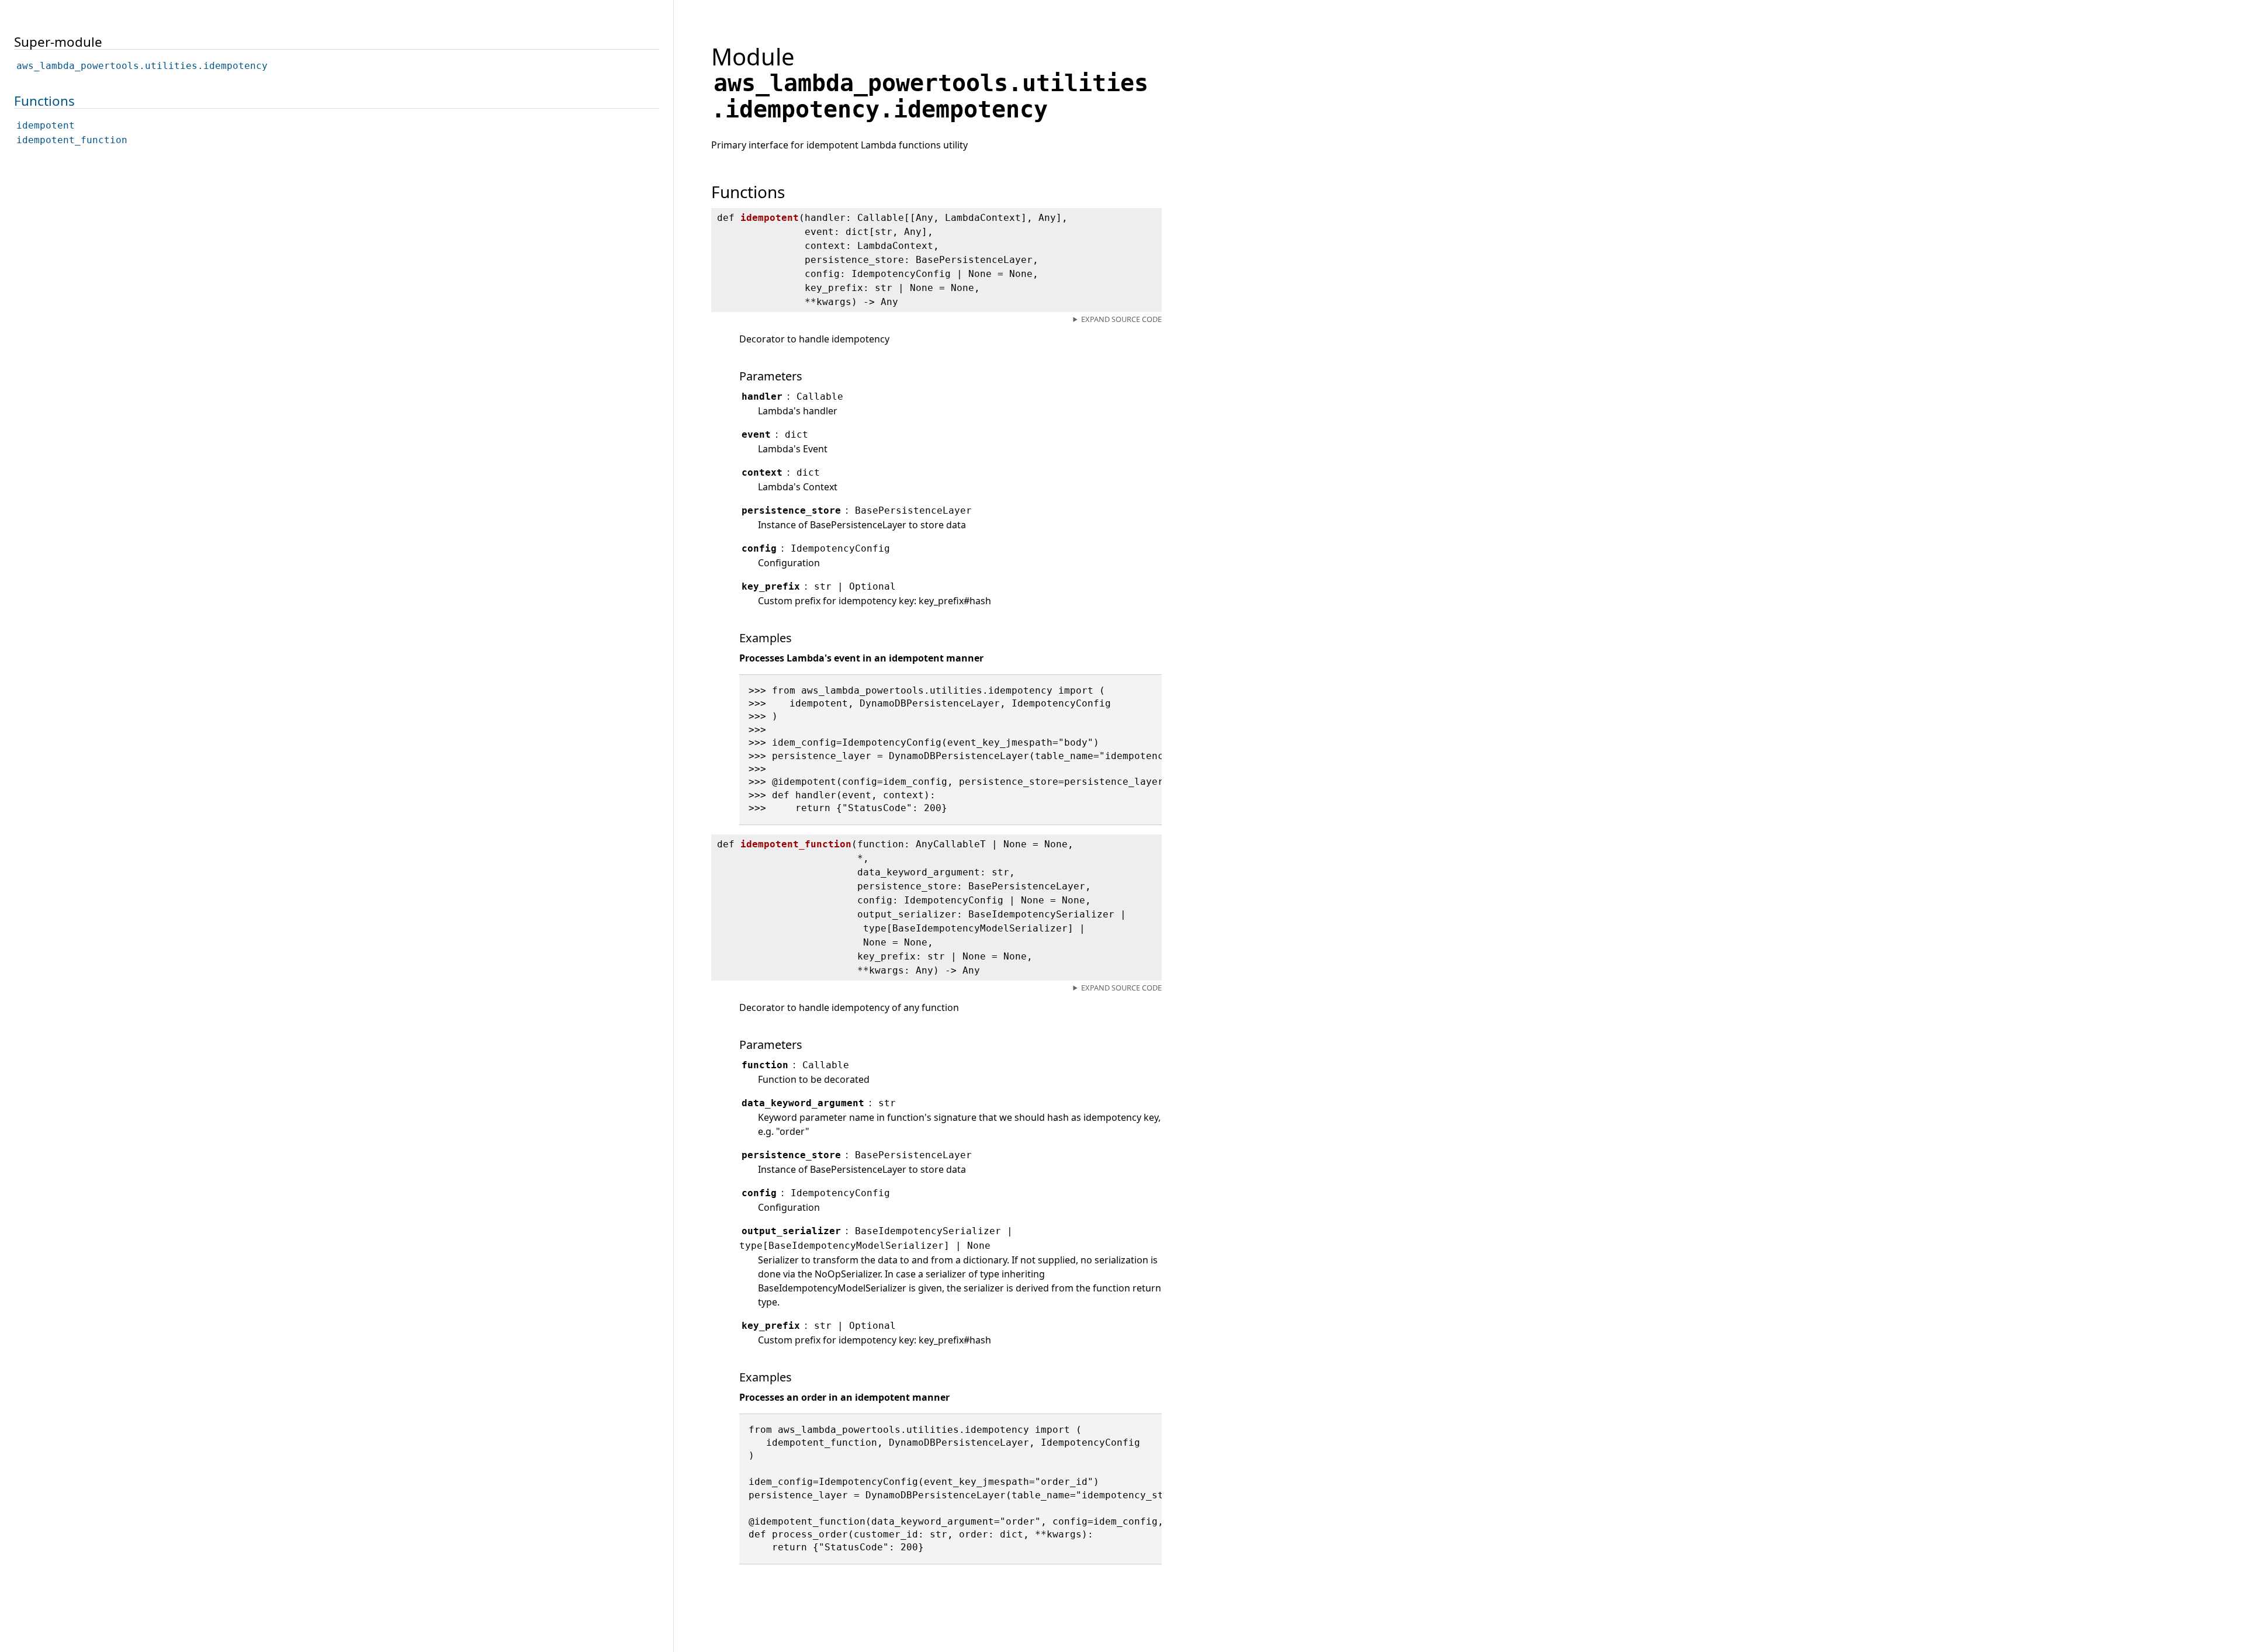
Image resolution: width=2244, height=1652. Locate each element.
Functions (44, 101)
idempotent (46, 125)
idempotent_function (72, 140)
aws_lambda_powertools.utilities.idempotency (142, 66)
